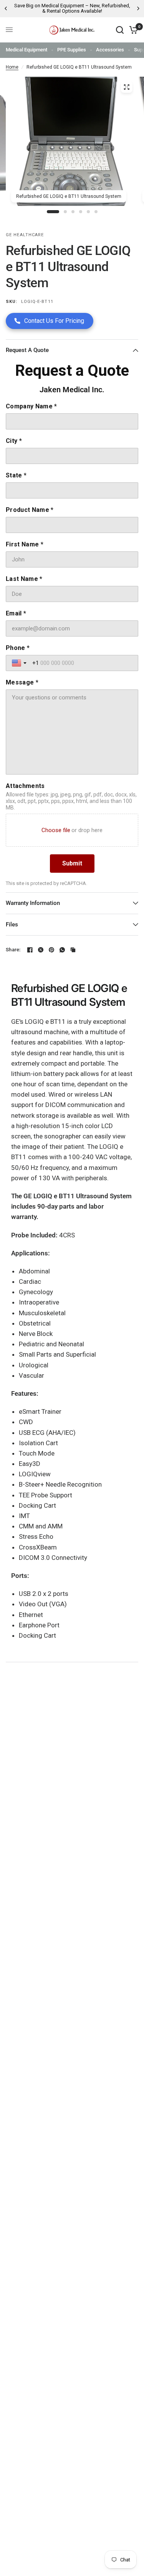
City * (14, 441)
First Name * (25, 544)
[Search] (120, 30)
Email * (16, 613)
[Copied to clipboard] (73, 950)
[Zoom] (126, 87)
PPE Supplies (72, 50)
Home (12, 67)
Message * (22, 682)
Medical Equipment (26, 50)
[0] (132, 30)
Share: (13, 950)
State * (16, 475)
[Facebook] (30, 950)
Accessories (110, 50)
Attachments (25, 786)
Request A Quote (27, 350)
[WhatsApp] (62, 950)
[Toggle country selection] (20, 663)
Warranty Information (33, 903)
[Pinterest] (51, 950)
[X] (41, 950)
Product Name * (30, 510)
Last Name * (24, 579)
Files (12, 924)
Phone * (18, 648)
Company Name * (31, 406)
